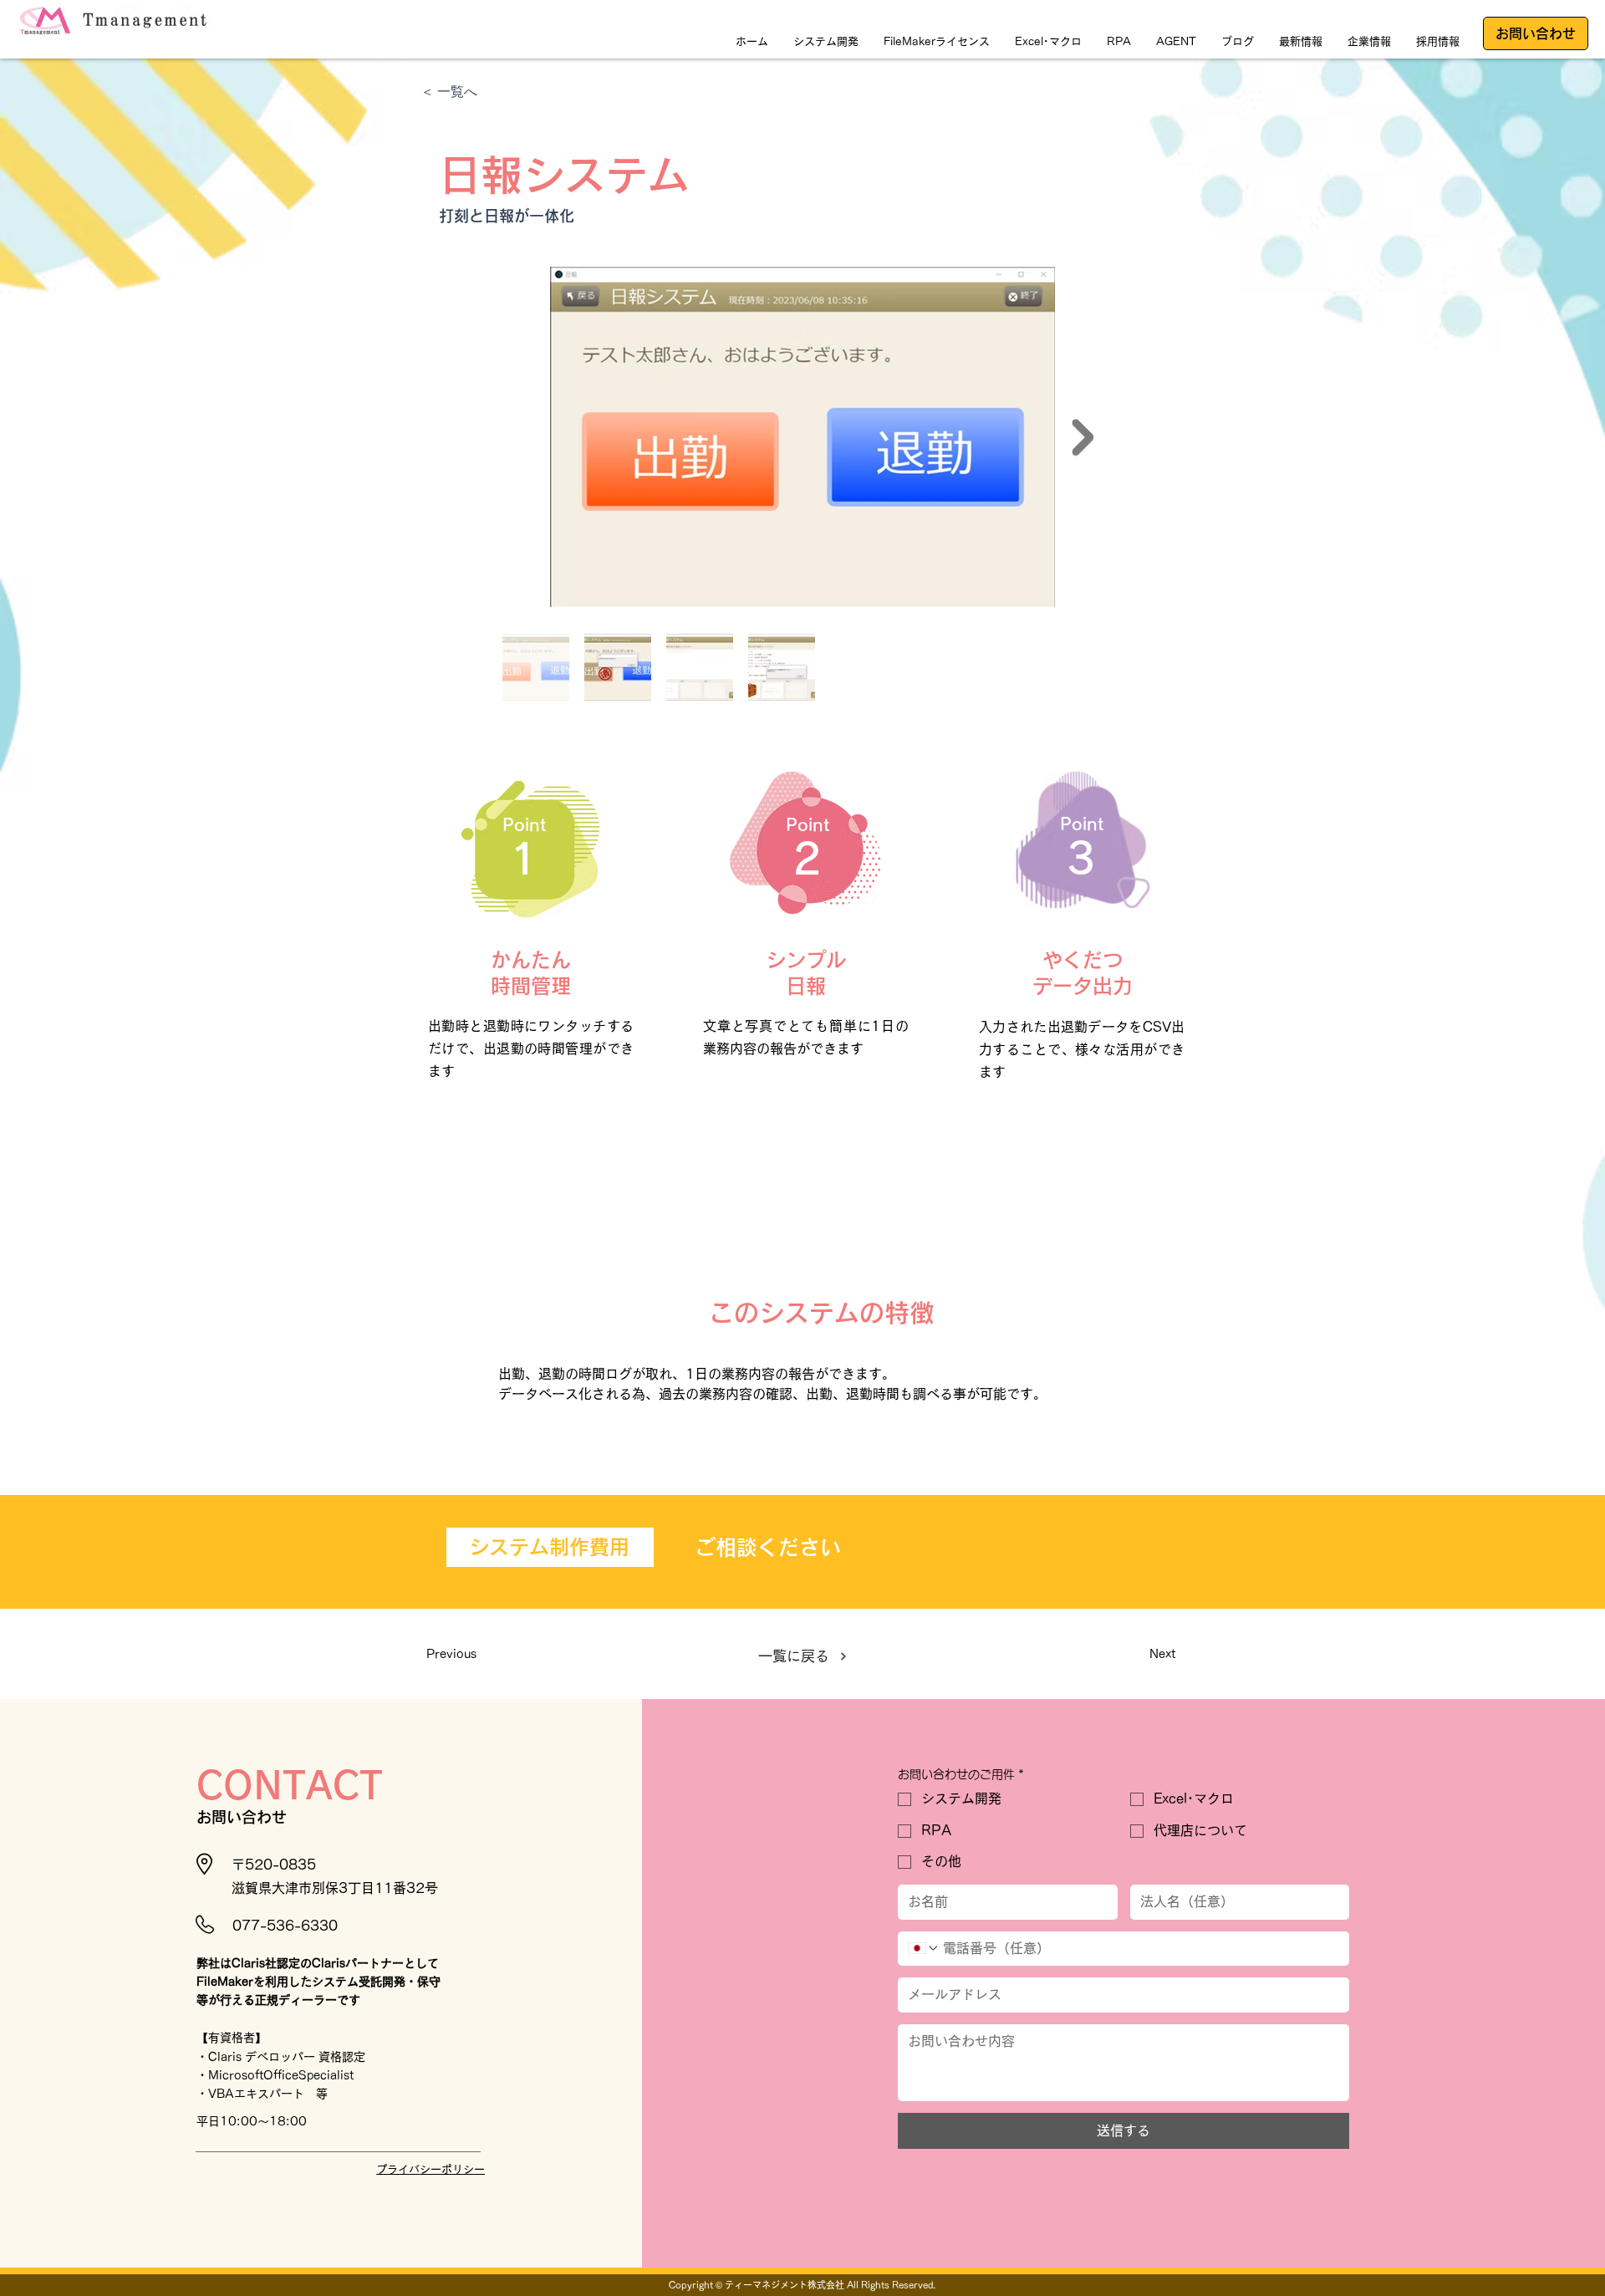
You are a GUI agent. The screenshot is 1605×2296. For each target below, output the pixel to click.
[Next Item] (1083, 437)
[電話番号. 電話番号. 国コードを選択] (924, 1948)
